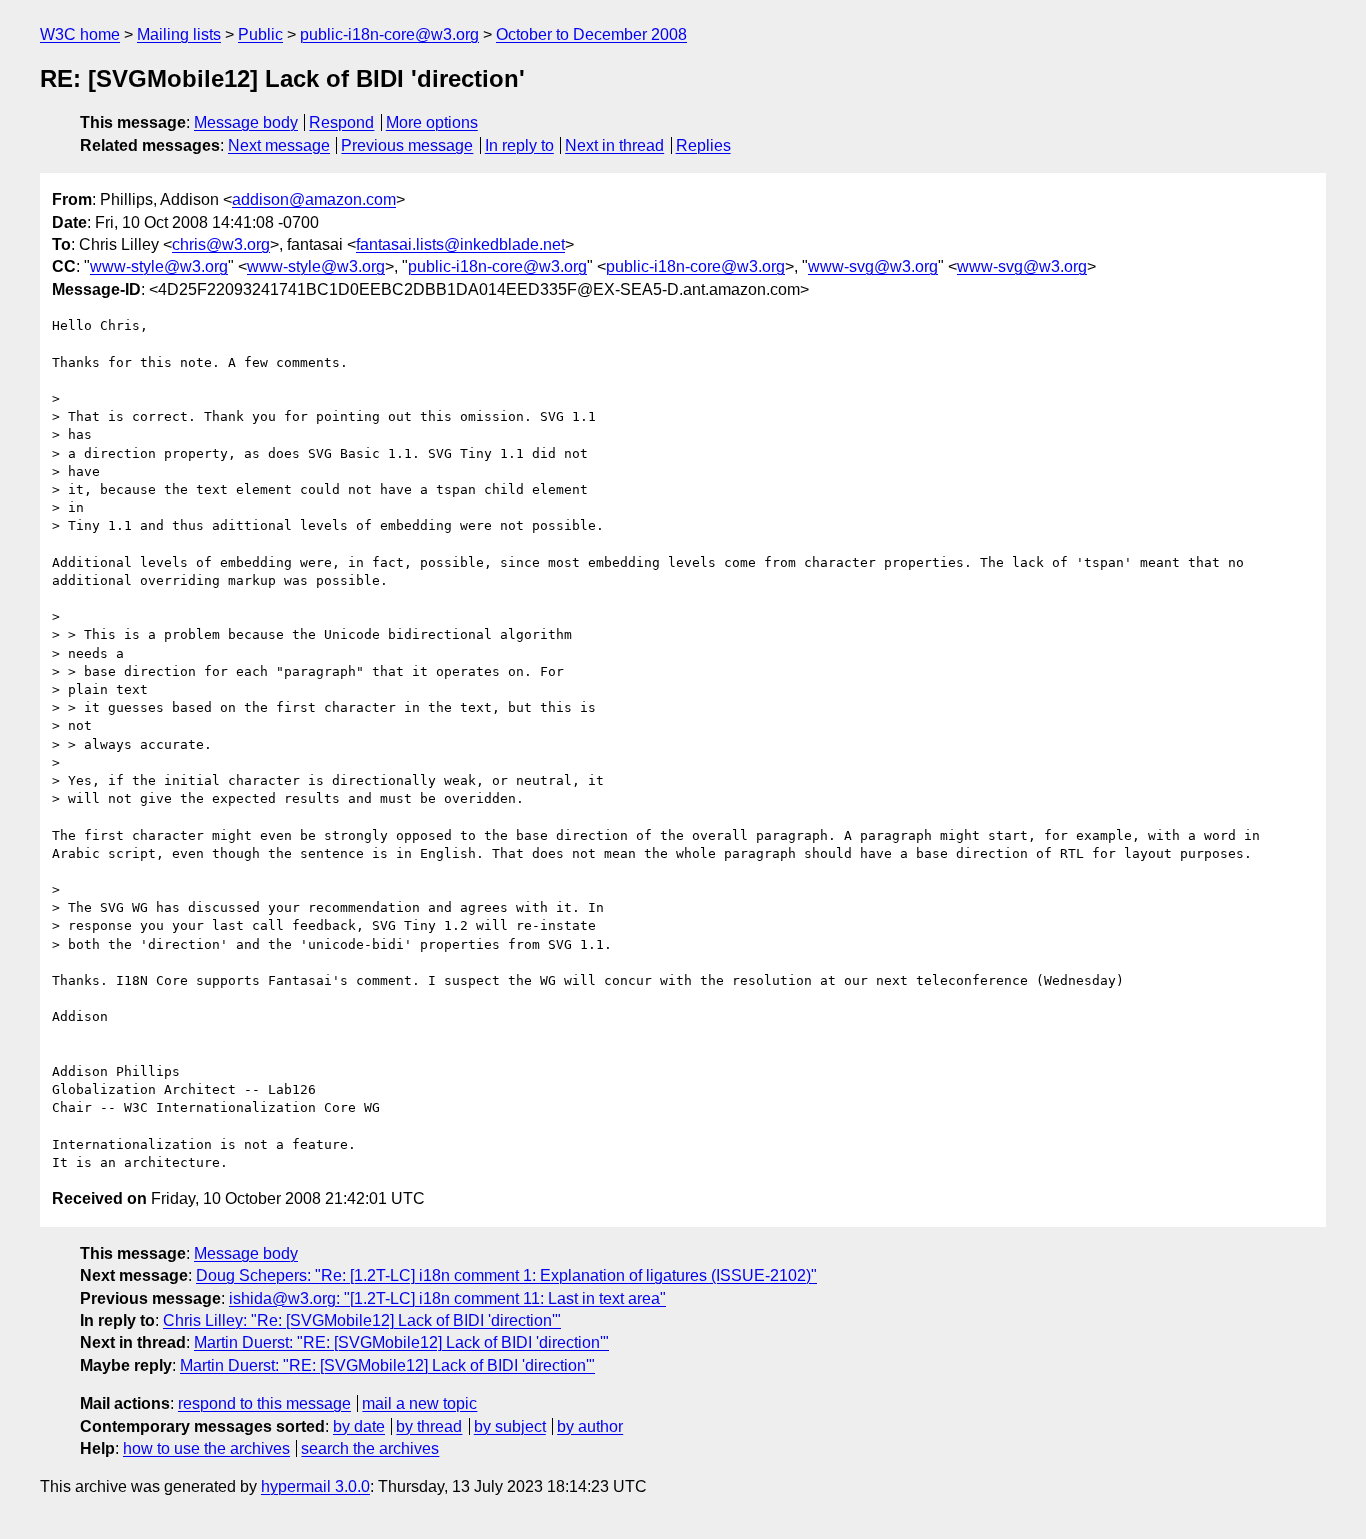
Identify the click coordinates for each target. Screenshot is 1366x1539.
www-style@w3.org (159, 266)
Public (260, 34)
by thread (429, 1426)
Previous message (407, 145)
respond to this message (264, 1403)
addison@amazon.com (314, 199)
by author (590, 1426)
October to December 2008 (591, 34)
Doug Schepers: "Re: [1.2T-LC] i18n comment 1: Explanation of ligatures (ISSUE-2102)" (506, 1275)
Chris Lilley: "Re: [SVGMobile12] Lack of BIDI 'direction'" (362, 1320)
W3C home (80, 34)
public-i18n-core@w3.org (389, 34)
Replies (703, 145)
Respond (341, 122)
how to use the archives (206, 1448)
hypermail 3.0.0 (315, 1486)
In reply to (519, 145)
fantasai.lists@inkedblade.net (460, 244)
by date (359, 1426)
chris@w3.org (221, 244)
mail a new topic (419, 1403)
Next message (279, 145)
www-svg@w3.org (873, 266)
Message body (246, 122)
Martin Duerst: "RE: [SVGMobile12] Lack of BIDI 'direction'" (401, 1342)
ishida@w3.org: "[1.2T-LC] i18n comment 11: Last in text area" (447, 1298)
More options (432, 122)
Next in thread (614, 145)
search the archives (370, 1448)
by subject (510, 1426)
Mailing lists (179, 34)
